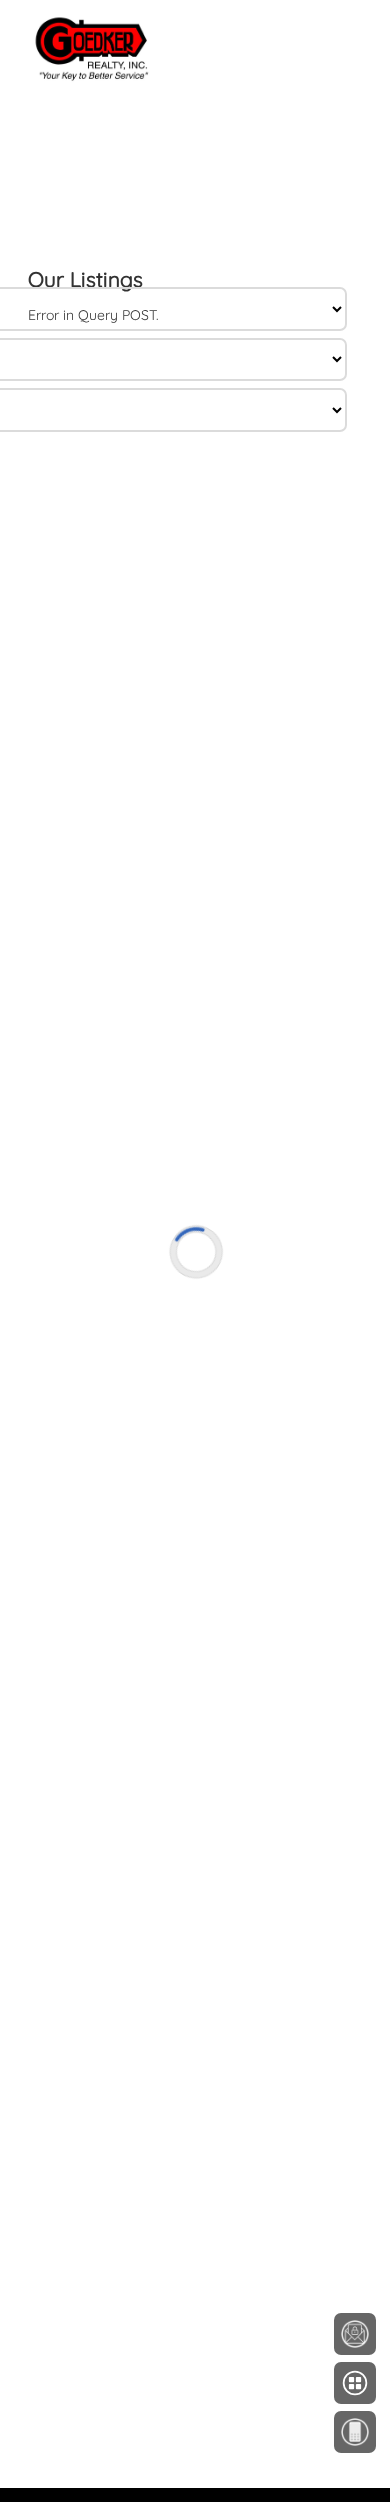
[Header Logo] (76, 16)
